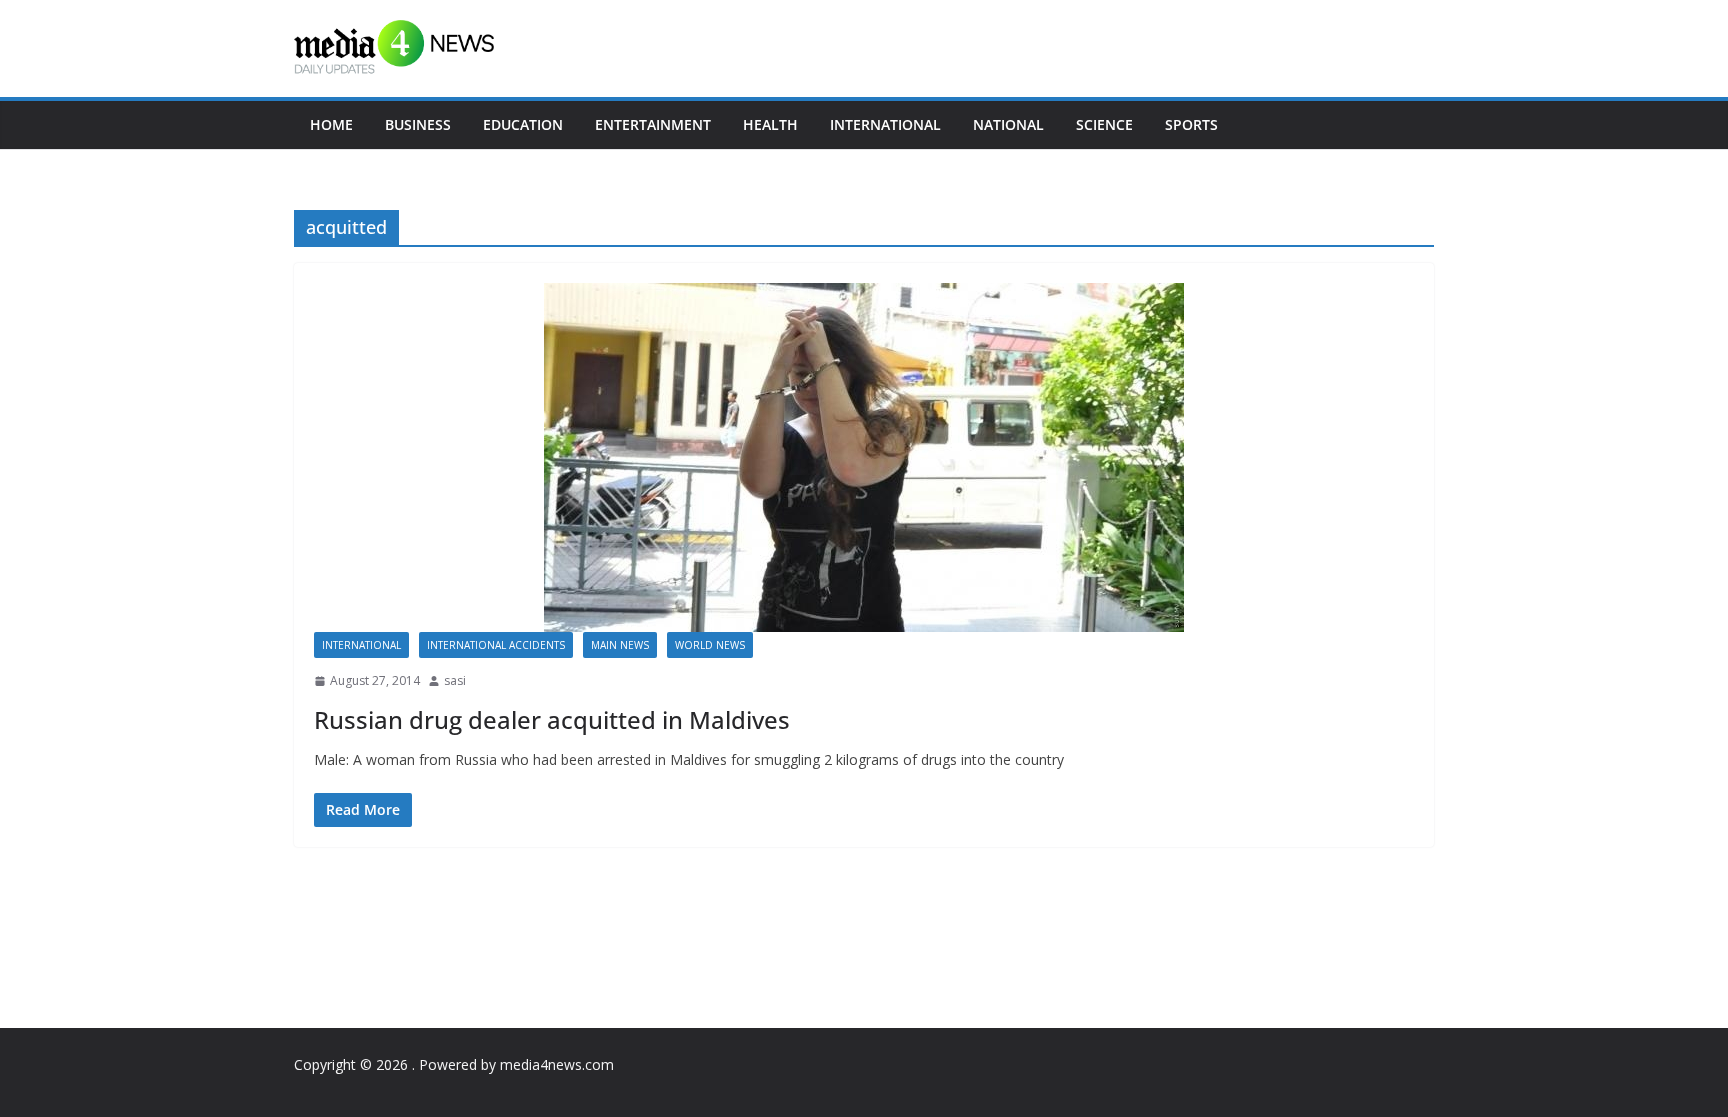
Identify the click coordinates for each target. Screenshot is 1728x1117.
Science (1104, 124)
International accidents (496, 645)
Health (770, 124)
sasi (455, 680)
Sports (1191, 124)
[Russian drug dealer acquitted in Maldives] (864, 457)
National (1008, 124)
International (885, 124)
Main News (620, 645)
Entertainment (653, 124)
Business (418, 124)
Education (523, 124)
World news (710, 645)
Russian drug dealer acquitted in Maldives (552, 719)
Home (331, 124)
